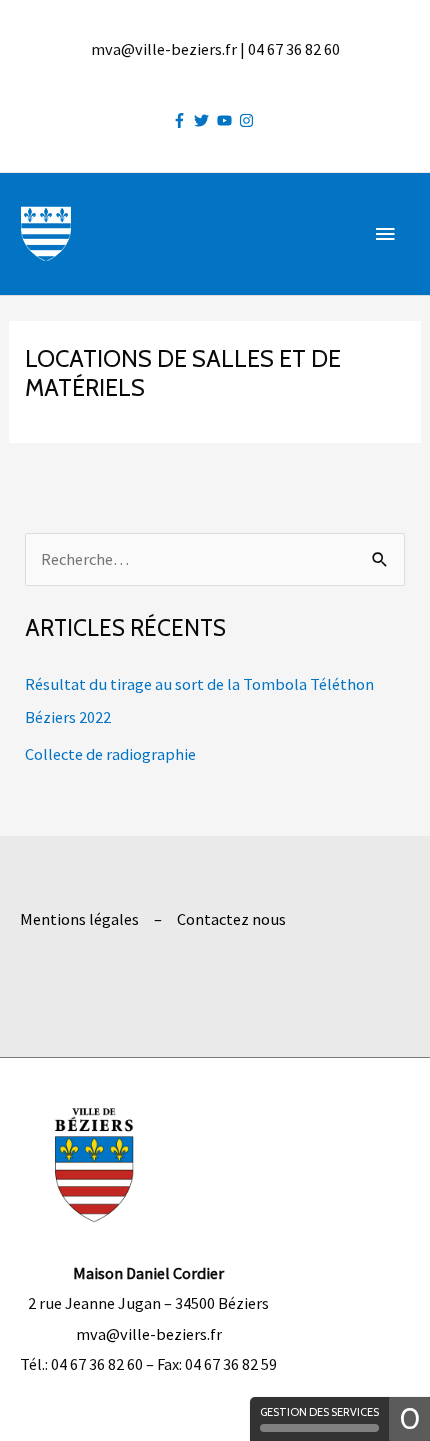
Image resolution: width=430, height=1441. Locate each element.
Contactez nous (231, 919)
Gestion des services (319, 1412)
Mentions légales (79, 919)
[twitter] (204, 120)
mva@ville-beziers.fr (149, 1334)
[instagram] (249, 120)
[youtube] (227, 120)
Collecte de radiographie (110, 754)
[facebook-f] (182, 120)
